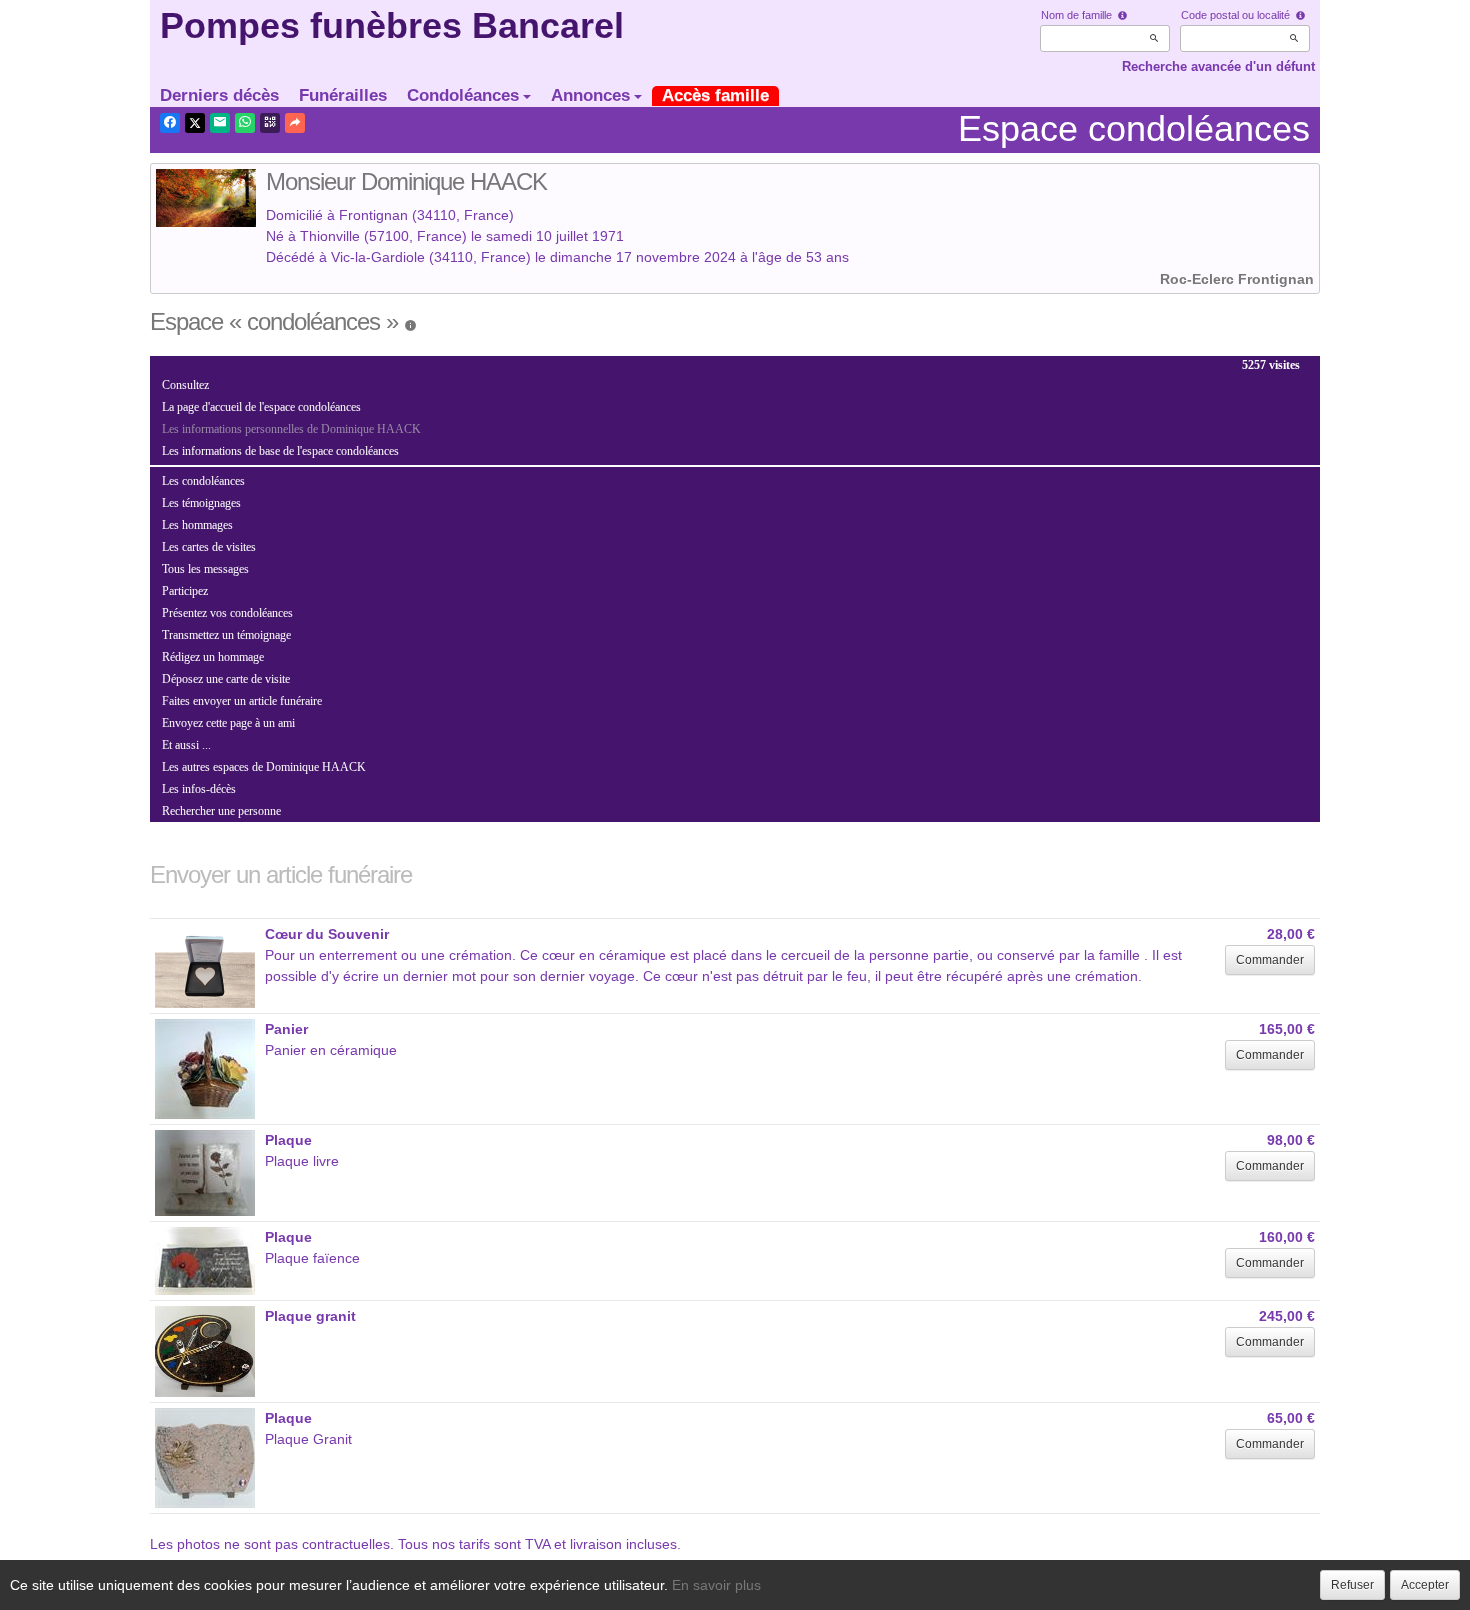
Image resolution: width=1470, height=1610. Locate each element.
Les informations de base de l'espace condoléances (280, 451)
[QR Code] (270, 123)
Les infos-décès (199, 789)
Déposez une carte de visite (226, 679)
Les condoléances (203, 481)
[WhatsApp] (245, 123)
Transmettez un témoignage (226, 635)
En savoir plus (716, 1585)
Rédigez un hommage (213, 657)
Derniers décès (219, 95)
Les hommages (197, 525)
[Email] (220, 123)
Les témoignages (201, 503)
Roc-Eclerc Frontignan (1237, 279)
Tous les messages (205, 569)
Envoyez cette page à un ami (228, 723)
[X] (195, 123)
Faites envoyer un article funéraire (242, 701)
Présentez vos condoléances (227, 613)
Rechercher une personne (221, 811)
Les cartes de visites (209, 547)
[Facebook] (170, 123)
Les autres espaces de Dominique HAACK (264, 767)
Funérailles (343, 95)
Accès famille (715, 95)
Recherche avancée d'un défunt (1218, 66)
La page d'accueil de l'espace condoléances (261, 407)
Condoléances (463, 95)
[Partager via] (295, 123)
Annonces (590, 95)
